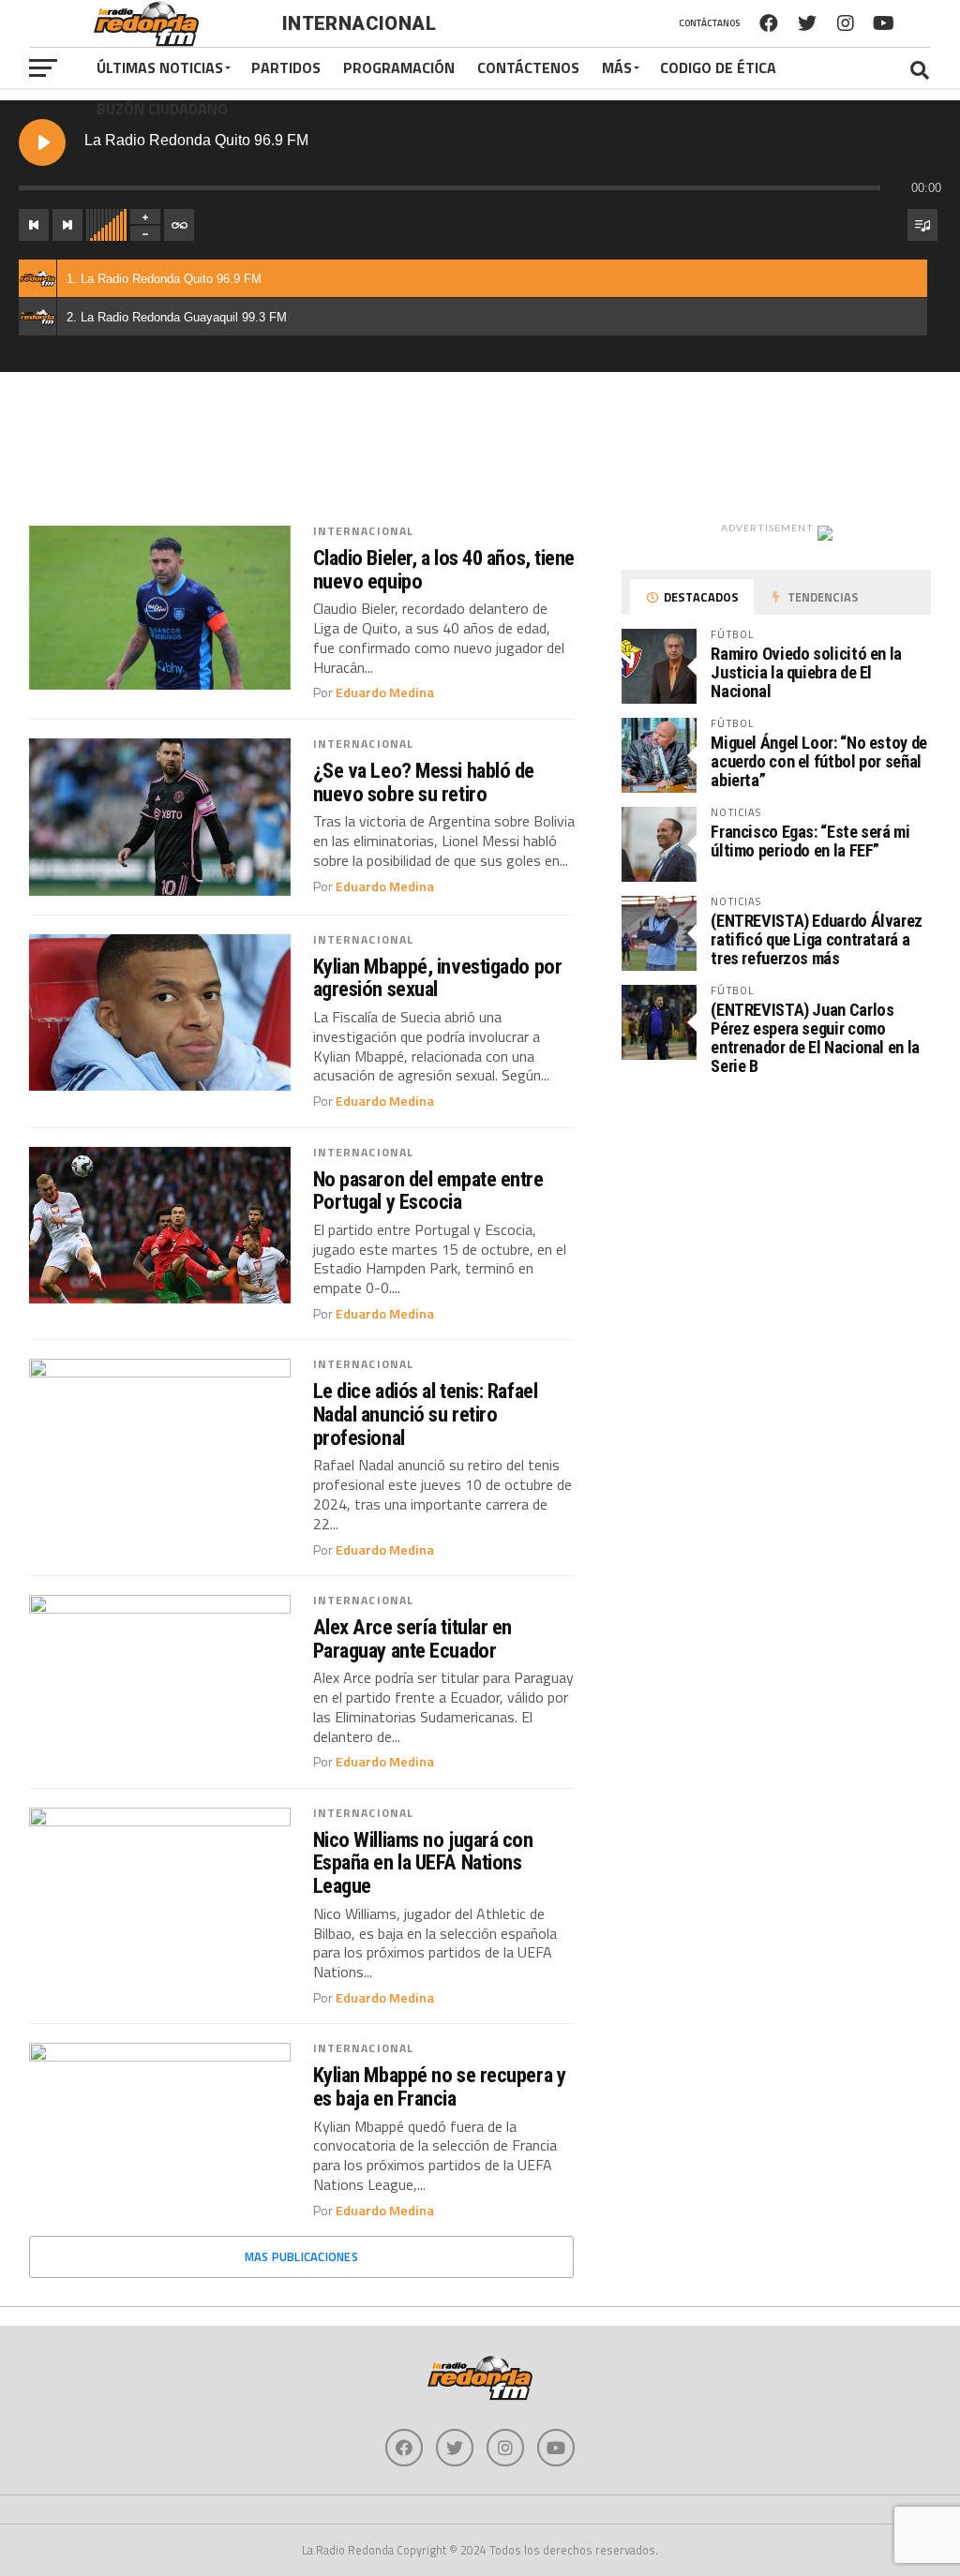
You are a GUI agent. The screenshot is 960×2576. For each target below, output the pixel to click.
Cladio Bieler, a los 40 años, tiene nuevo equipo (444, 569)
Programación (399, 67)
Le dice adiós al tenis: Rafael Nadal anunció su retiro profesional (426, 1414)
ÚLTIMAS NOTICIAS (160, 67)
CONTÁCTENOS (528, 67)
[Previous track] (34, 225)
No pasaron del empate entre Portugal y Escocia (428, 1191)
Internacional (364, 531)
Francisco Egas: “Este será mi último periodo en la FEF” (810, 841)
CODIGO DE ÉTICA (718, 67)
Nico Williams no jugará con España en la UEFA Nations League (423, 1863)
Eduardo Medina (385, 692)
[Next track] (67, 225)
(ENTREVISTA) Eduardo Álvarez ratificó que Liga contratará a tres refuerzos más (817, 939)
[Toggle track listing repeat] (179, 225)
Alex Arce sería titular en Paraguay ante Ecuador (412, 1638)
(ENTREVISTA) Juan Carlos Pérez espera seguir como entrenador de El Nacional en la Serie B (815, 1038)
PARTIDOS (286, 67)
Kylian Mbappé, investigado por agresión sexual (438, 978)
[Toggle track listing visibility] (922, 225)
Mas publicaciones (301, 2256)
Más (617, 67)
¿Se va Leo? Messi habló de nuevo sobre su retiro (424, 782)
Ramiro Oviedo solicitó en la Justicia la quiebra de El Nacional (806, 672)
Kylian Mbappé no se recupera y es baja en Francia (440, 2086)
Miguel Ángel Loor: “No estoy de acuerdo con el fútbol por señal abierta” (819, 761)
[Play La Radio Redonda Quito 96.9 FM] (42, 142)
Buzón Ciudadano (162, 109)
